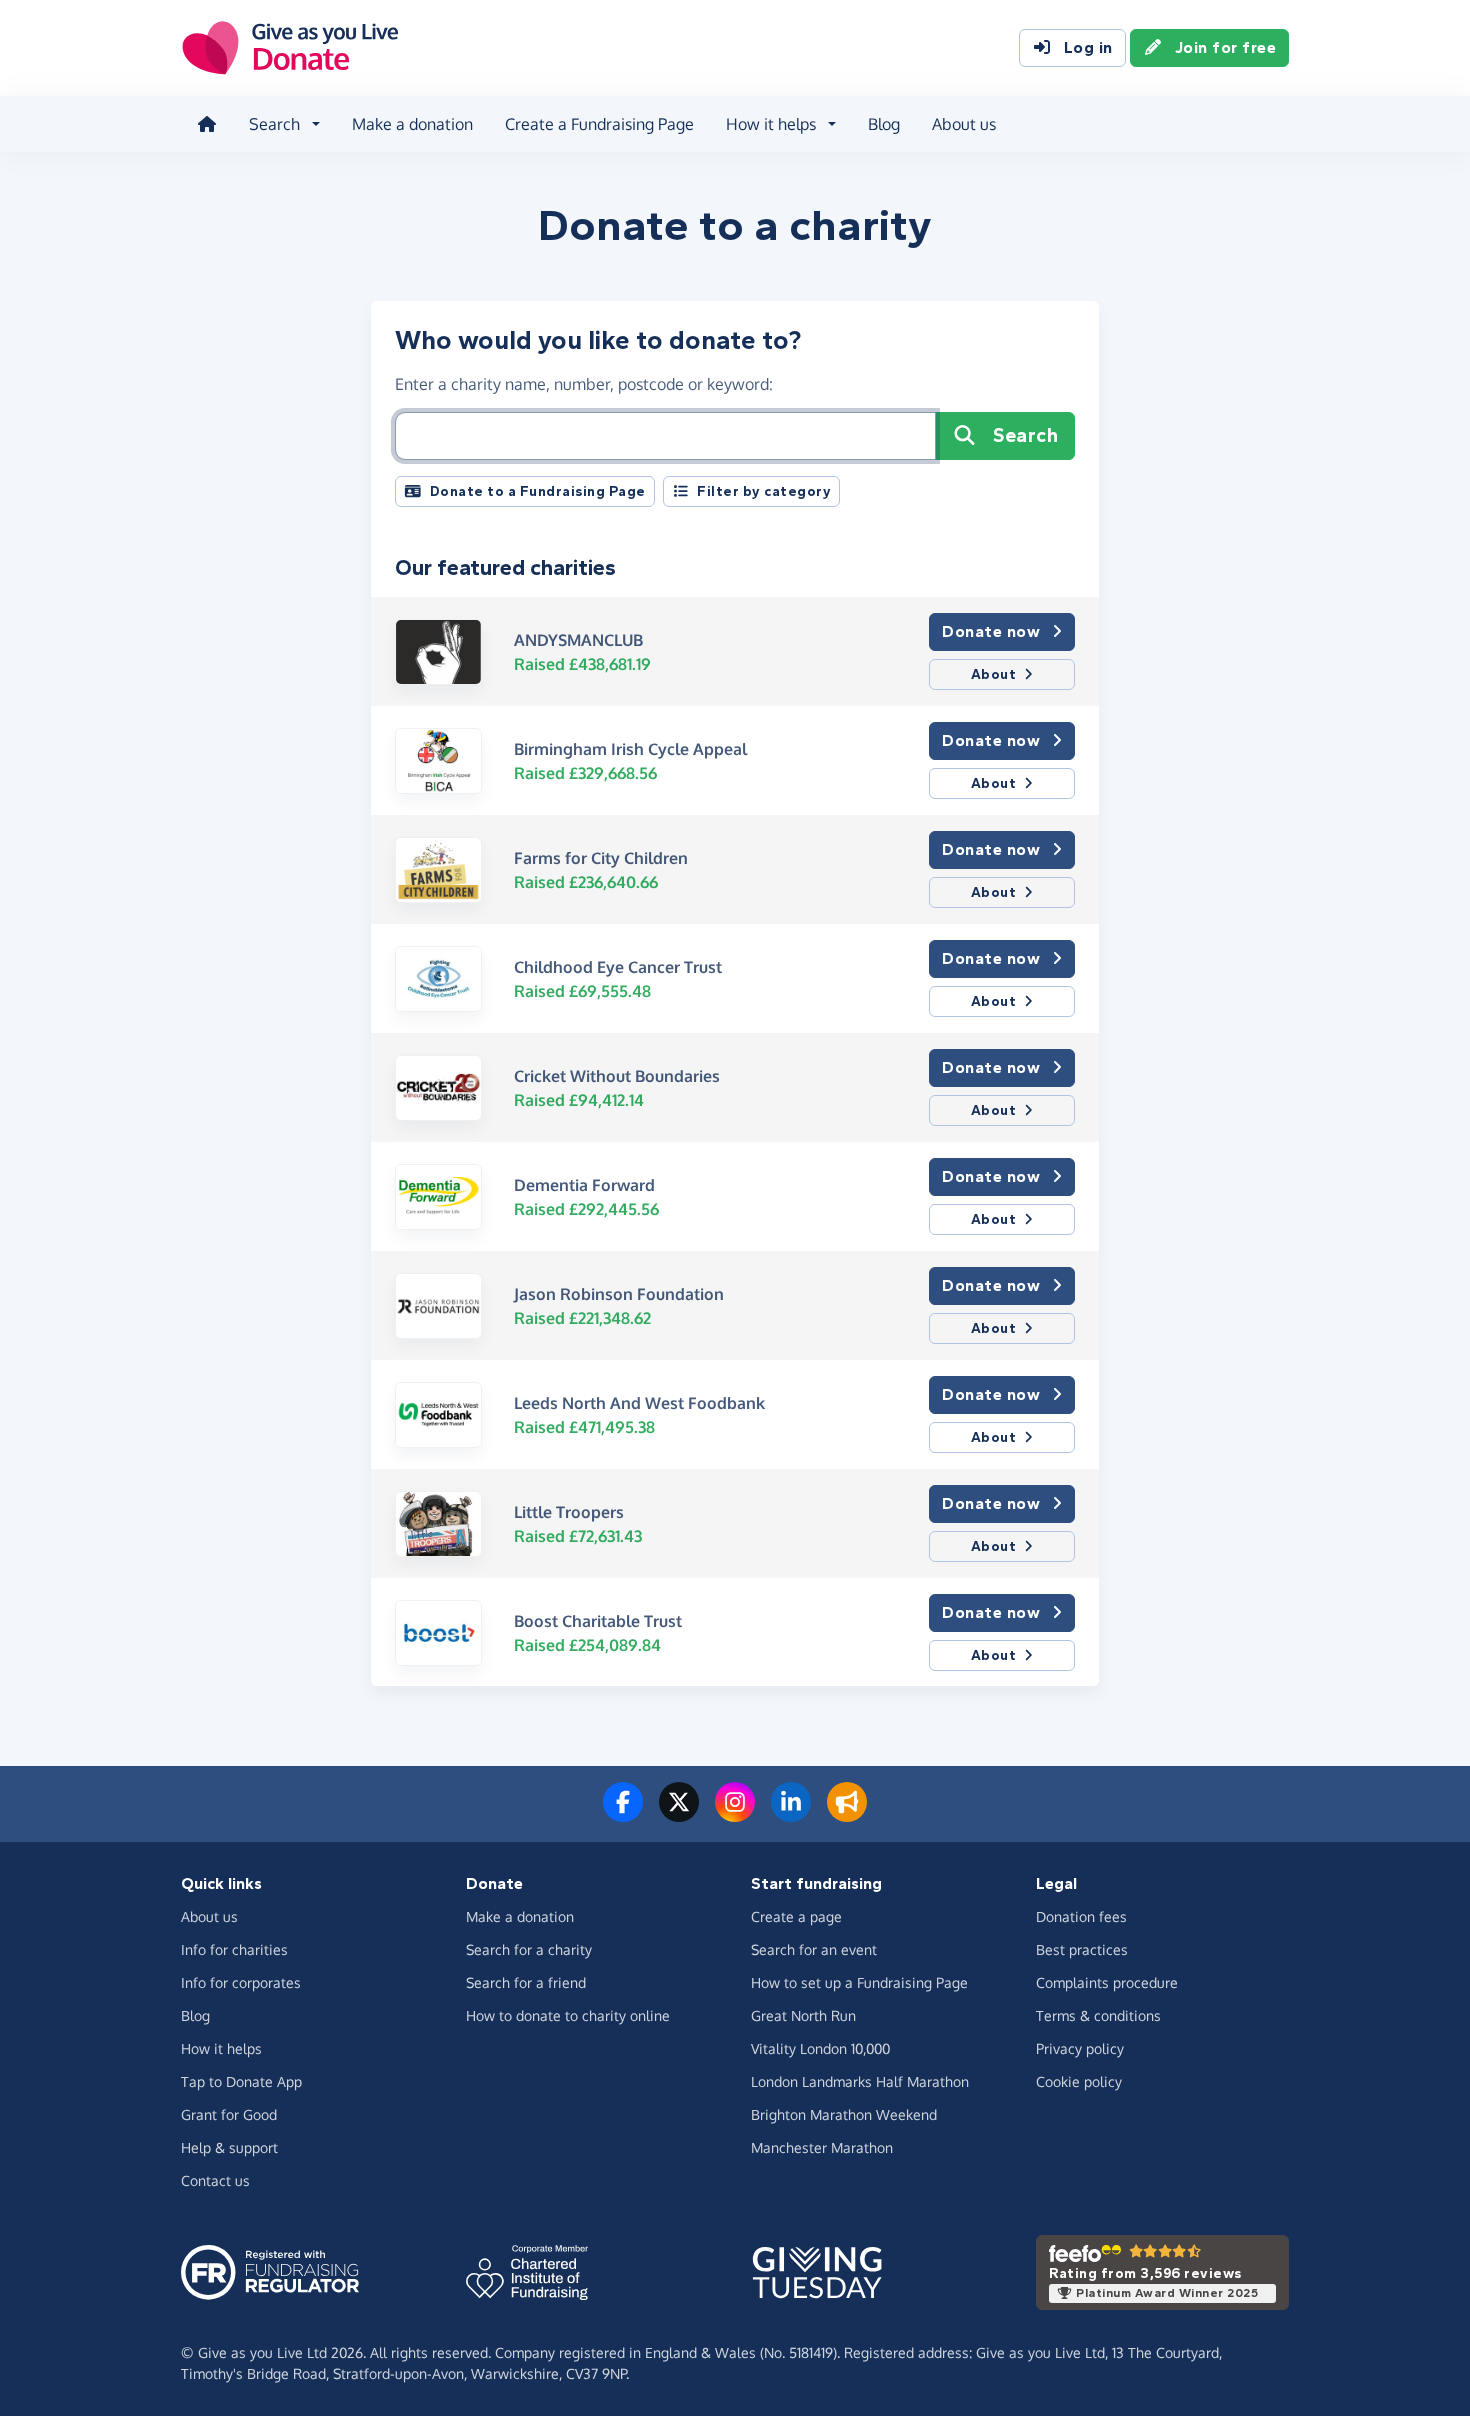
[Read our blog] (847, 1814)
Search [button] (274, 124)
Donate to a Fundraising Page (538, 491)
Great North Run (803, 2015)
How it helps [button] (771, 124)
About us (964, 124)
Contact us (215, 2180)
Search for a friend (526, 1982)
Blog (884, 124)
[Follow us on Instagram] (735, 1814)
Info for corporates (241, 1982)
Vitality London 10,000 (820, 2048)
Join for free (1226, 47)
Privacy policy (1080, 2048)
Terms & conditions (1098, 2015)
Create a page (796, 1916)
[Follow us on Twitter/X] (679, 1814)
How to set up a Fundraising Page (859, 1982)
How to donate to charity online (568, 2015)
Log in (1088, 47)
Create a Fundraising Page (599, 124)
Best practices (1082, 1949)
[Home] (207, 124)
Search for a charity (529, 1949)
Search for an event (814, 1949)
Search (1025, 435)
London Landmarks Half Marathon (860, 2081)
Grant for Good (229, 2114)
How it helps (221, 2048)
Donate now (991, 631)
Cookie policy (1079, 2081)
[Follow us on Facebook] (623, 1814)
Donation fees (1081, 1916)
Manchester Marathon (822, 2147)
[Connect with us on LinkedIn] (791, 1814)
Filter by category (764, 491)
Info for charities (234, 1949)
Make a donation (412, 124)
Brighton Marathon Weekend (844, 2114)
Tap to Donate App (241, 2081)
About (994, 674)
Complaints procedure (1107, 1982)
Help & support (229, 2147)
